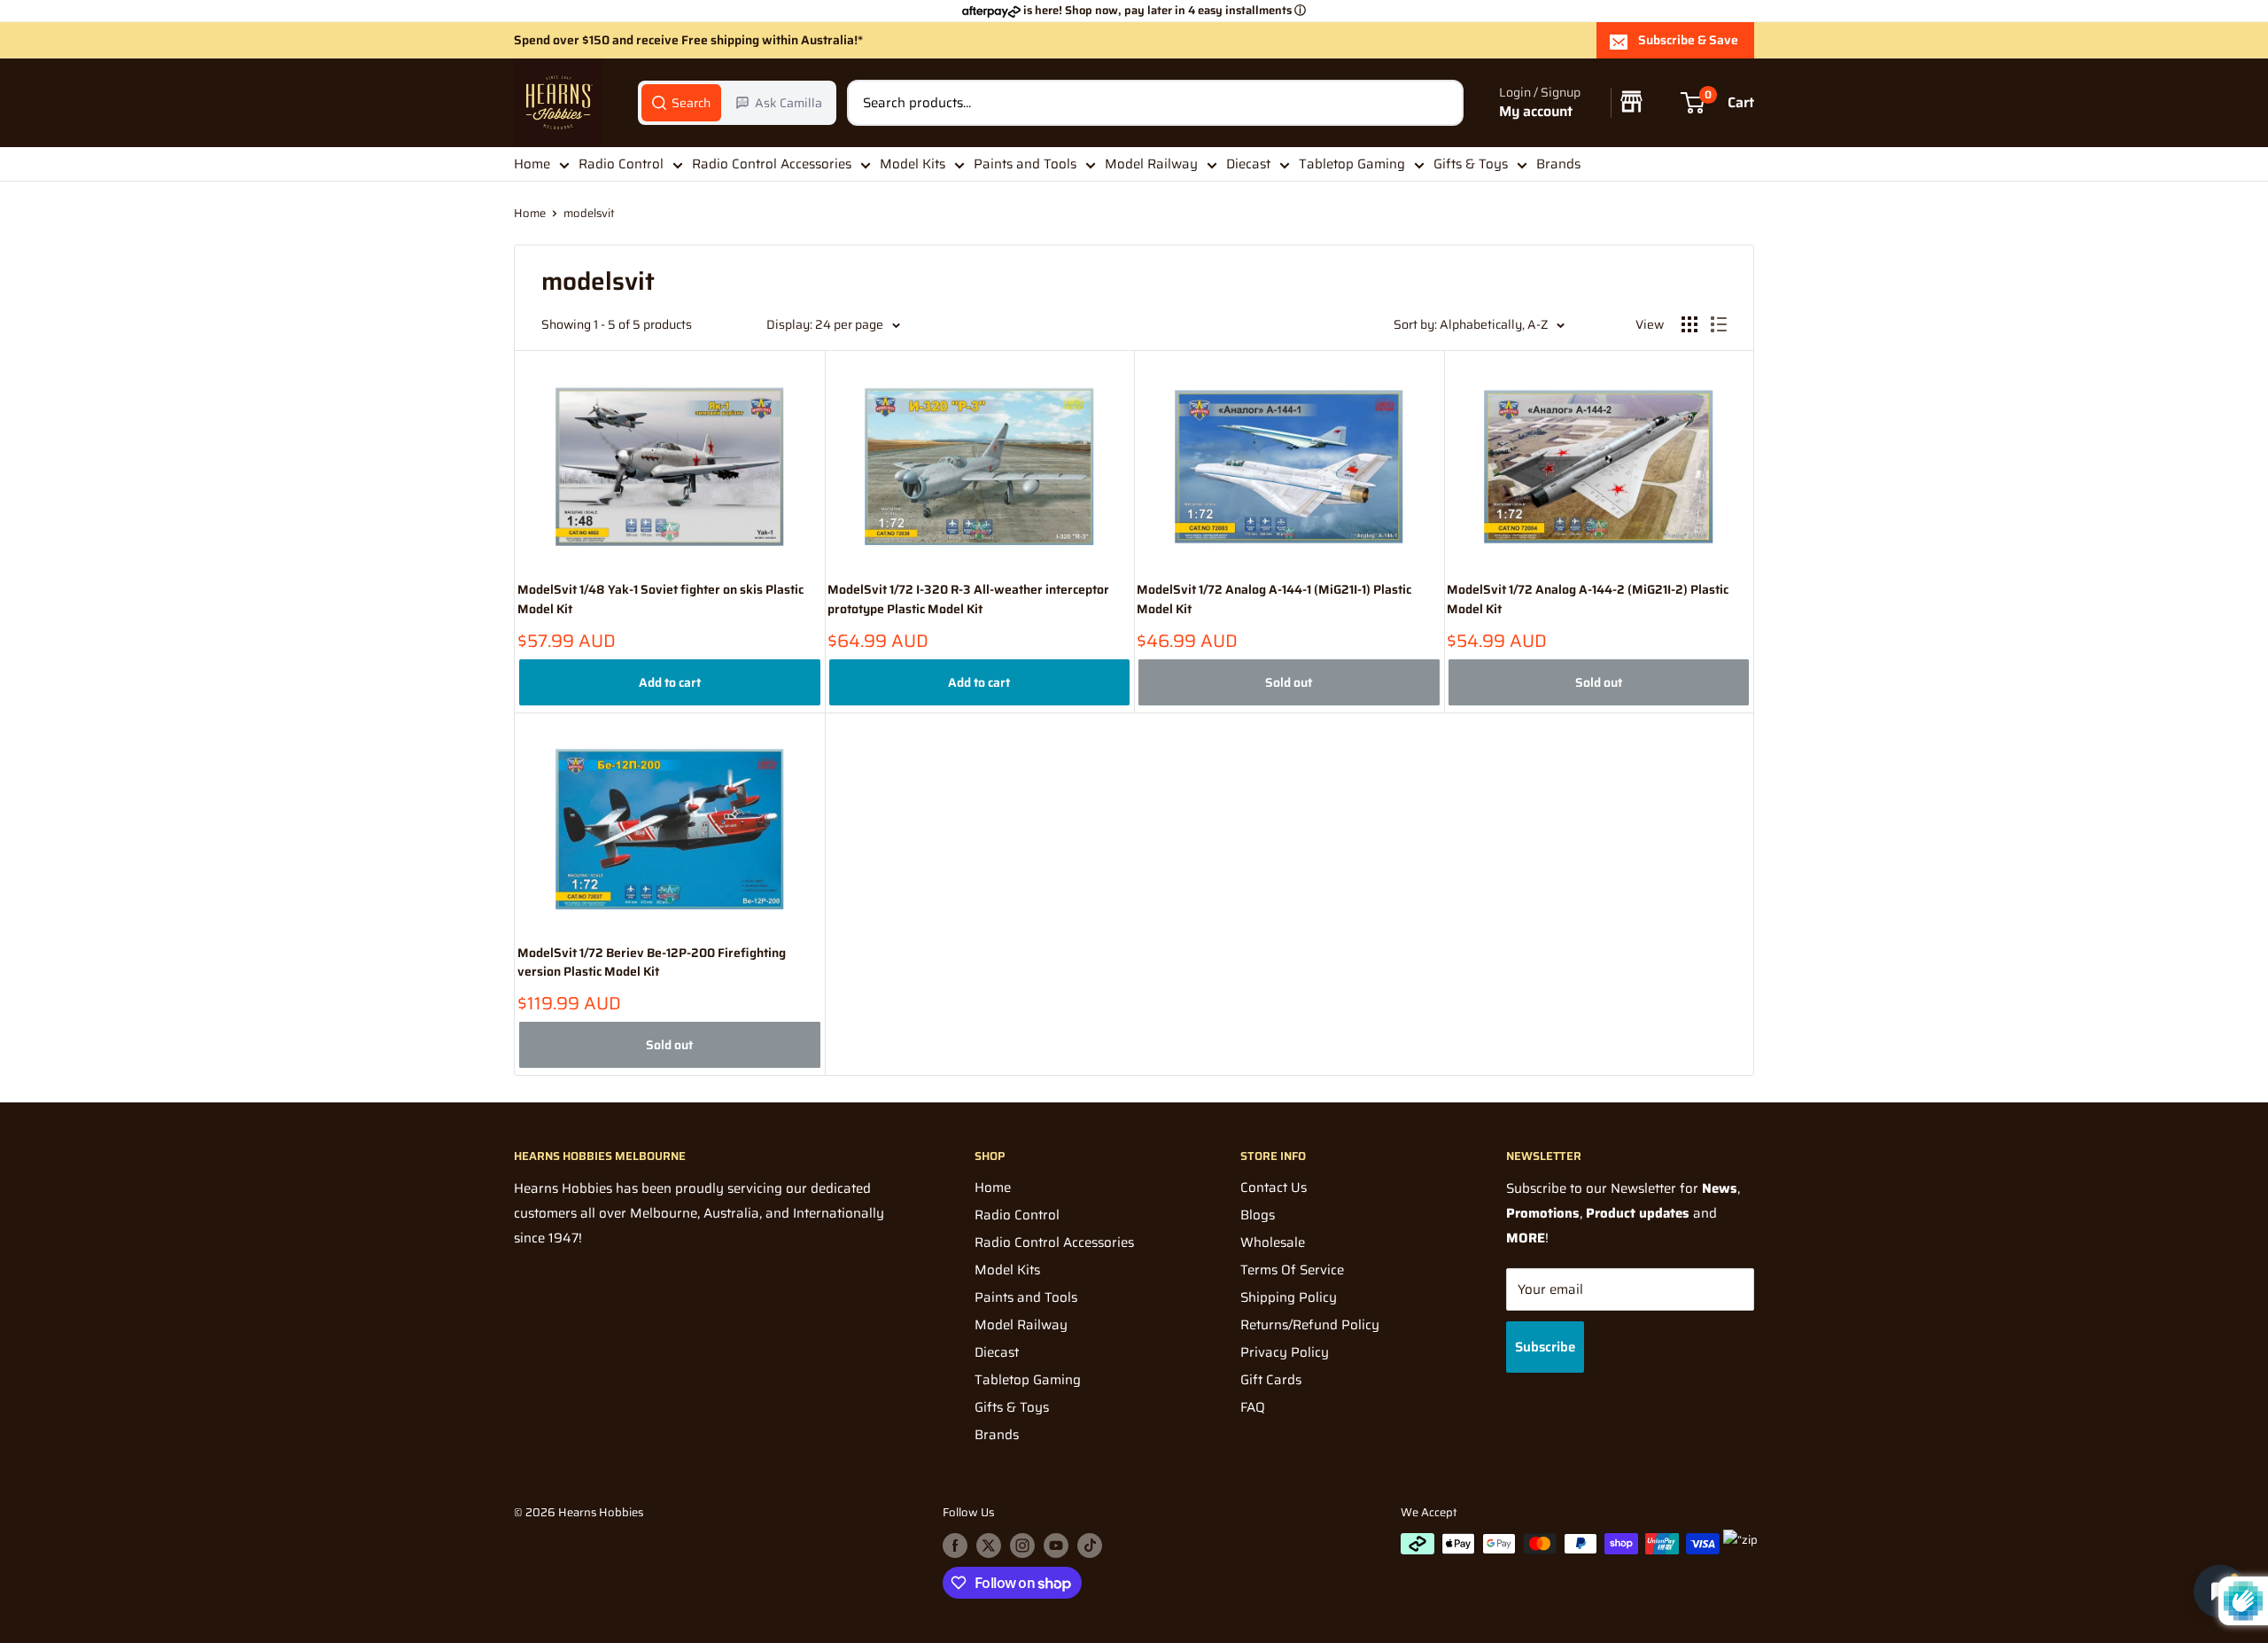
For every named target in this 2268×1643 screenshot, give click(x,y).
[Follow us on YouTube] (1056, 1546)
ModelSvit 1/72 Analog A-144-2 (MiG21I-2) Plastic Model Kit (1588, 600)
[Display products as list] (1719, 324)
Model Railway (1151, 164)
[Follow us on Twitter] (989, 1546)
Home (532, 164)
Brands (1558, 164)
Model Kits (913, 164)
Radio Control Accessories (772, 164)
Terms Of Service (1292, 1270)
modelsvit (589, 213)
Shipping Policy (1289, 1297)
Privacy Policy (1285, 1352)
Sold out (1289, 682)
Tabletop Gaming (1352, 164)
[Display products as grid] (1689, 324)
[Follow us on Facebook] (955, 1546)
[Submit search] (1441, 103)
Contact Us (1274, 1187)
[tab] (681, 103)
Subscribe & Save (1688, 40)
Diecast (1248, 164)
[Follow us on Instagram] (1022, 1546)
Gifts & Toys (1471, 164)
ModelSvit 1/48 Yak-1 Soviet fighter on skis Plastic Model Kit (660, 600)
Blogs (1258, 1215)
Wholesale (1273, 1242)
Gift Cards (1271, 1380)
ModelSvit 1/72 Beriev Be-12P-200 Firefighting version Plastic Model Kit (652, 963)
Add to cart (670, 682)
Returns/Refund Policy (1310, 1325)
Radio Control (621, 164)
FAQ (1253, 1407)
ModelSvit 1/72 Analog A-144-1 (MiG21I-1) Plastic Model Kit (1274, 600)
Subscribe (1545, 1347)
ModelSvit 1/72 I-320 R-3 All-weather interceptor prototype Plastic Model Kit (968, 600)
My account (1536, 112)
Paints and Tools (1025, 164)
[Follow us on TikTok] (1090, 1546)
